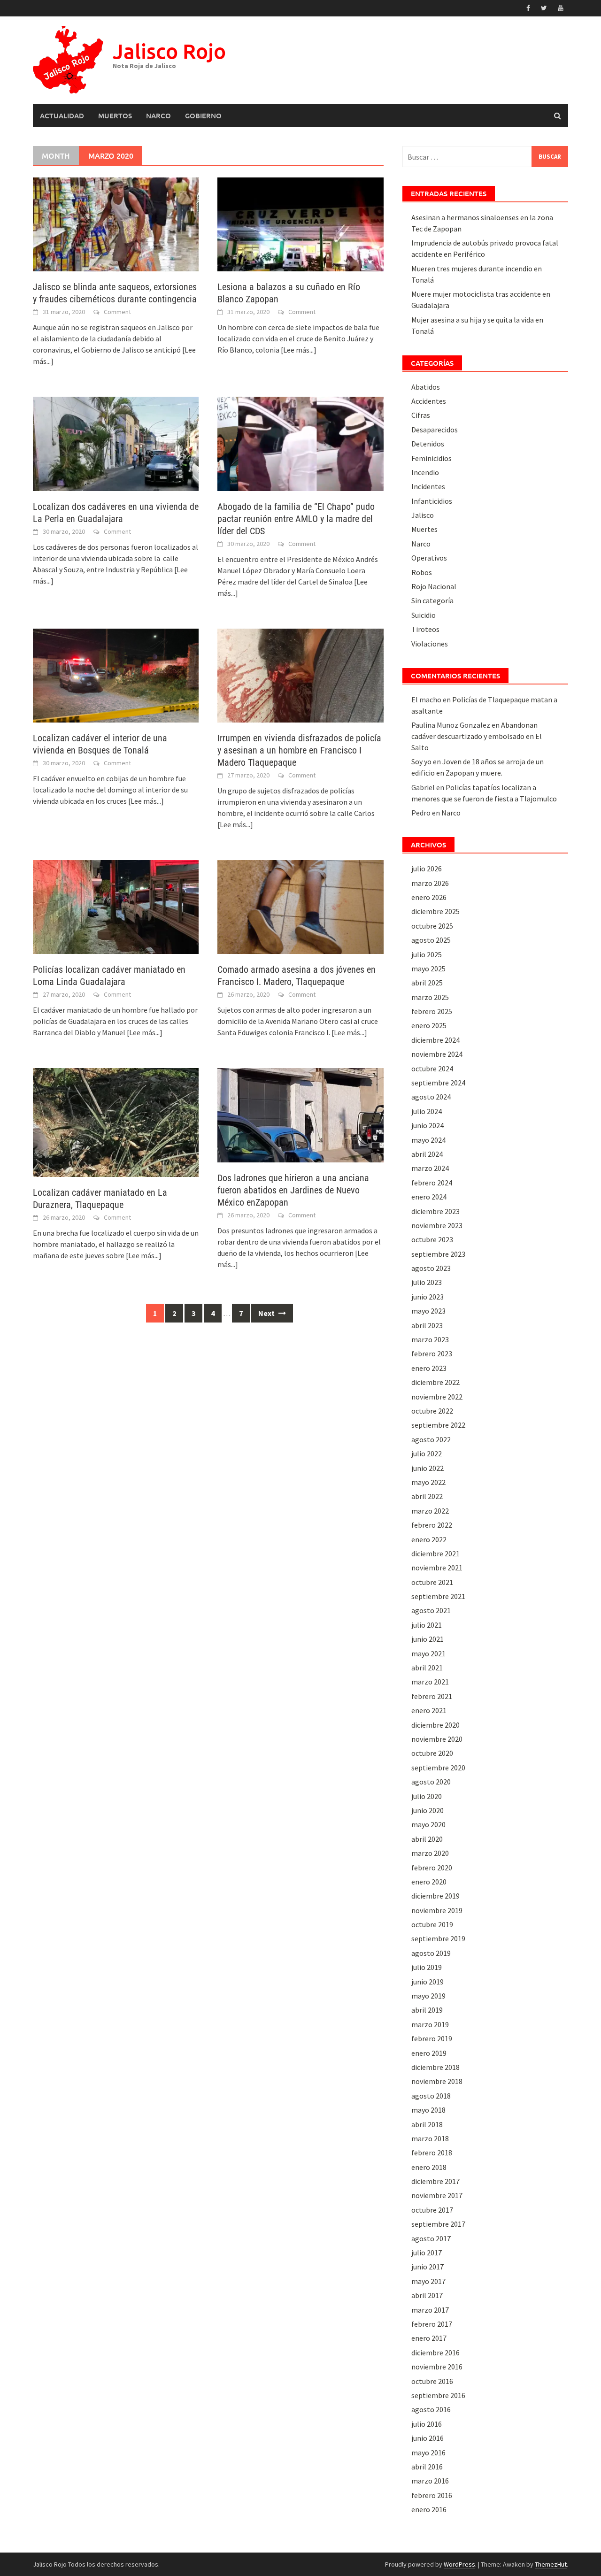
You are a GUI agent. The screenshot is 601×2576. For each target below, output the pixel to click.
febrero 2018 (432, 2153)
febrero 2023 (432, 1353)
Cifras (421, 415)
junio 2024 (428, 1125)
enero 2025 (429, 1025)
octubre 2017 (432, 2210)
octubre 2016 (432, 2381)
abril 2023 (427, 1325)
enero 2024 (429, 1197)
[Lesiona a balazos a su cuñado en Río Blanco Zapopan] (300, 223)
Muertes (424, 529)
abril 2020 (427, 1839)
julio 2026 (427, 869)
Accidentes (429, 401)
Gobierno (203, 115)
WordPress (459, 2564)
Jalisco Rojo (169, 51)
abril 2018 (427, 2124)
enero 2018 (429, 2167)
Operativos (429, 558)
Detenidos (428, 444)
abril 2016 (427, 2467)
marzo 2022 (430, 1511)
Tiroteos (425, 629)
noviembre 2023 (437, 1225)
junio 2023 (428, 1297)
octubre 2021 (432, 1582)
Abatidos (426, 387)
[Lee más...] (299, 350)
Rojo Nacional (434, 586)
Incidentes (428, 486)
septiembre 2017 (438, 2224)
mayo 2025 (428, 969)
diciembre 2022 (435, 1382)
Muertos (115, 115)
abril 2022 (427, 1496)
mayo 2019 (428, 1996)
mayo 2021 (428, 1653)
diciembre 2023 (435, 1211)
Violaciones (430, 644)
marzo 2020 (430, 1853)
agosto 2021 (431, 1610)
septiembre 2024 (438, 1083)
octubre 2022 (432, 1411)
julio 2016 (427, 2424)
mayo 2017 (428, 2281)
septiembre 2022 (438, 1425)
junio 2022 (428, 1468)
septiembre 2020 (438, 1768)
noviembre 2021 (437, 1568)
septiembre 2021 (438, 1596)
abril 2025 (427, 983)
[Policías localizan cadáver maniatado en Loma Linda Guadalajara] (116, 906)
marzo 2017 (430, 2310)
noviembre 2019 (437, 1910)
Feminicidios (431, 458)
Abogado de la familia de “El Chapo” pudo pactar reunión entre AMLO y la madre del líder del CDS (296, 519)
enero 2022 (429, 1539)
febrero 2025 (432, 1011)
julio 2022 (427, 1453)
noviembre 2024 (437, 1054)
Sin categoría (432, 600)
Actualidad (62, 115)
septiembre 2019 (438, 1938)
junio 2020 (428, 1810)
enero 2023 (429, 1368)
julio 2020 (427, 1796)
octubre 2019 (432, 1924)
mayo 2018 (428, 2110)
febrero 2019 (432, 2038)
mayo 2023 (428, 1311)
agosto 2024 (431, 1097)
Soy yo (421, 761)
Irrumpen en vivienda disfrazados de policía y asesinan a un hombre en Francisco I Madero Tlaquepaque (299, 750)
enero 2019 (429, 2053)
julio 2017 (427, 2253)
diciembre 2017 (435, 2181)
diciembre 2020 (435, 1725)
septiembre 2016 (438, 2395)
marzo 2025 (430, 997)
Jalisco (423, 515)
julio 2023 (427, 1282)
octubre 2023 (432, 1239)
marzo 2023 (430, 1339)
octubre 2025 (432, 926)
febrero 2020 (432, 1868)
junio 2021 (428, 1639)
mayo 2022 (428, 1482)
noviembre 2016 (437, 2367)
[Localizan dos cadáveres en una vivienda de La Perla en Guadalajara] (116, 443)
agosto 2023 (431, 1268)
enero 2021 (429, 1710)
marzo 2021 (430, 1682)
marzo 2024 (430, 1168)
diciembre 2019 (435, 1896)
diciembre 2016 (435, 2353)
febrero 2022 (432, 1525)
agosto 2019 (431, 1953)
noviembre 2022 (437, 1397)
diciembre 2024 (435, 1040)
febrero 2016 (432, 2495)
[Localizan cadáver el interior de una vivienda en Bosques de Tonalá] (116, 675)
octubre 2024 (432, 1069)
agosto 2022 (431, 1439)
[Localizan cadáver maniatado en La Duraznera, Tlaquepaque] (116, 1122)
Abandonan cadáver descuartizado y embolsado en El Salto (477, 736)
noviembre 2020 (437, 1739)
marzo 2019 (430, 2024)
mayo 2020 (428, 1824)
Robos (422, 572)
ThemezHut (551, 2564)
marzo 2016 (430, 2481)
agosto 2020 (431, 1782)
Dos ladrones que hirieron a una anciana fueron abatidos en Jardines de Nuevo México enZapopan (293, 1190)
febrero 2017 (432, 2324)
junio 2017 (428, 2267)
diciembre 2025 (435, 911)
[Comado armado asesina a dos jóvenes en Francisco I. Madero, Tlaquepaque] (300, 906)
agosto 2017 (431, 2238)
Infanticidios (432, 501)
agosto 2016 (431, 2409)
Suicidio (424, 615)
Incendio (425, 472)
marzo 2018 (430, 2138)
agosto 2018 (431, 2096)
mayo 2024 (428, 1140)
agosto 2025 (431, 940)
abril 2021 (427, 1668)
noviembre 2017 (437, 2195)
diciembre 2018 (435, 2067)
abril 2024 (427, 1154)
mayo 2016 (428, 2453)
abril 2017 (427, 2295)
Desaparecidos (435, 430)
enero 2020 (429, 1882)
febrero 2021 (432, 1696)
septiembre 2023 (438, 1254)
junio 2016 (428, 2438)
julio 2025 (427, 954)
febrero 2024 (432, 1183)
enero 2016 (429, 2509)
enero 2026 (429, 897)
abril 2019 (427, 2010)
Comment (117, 312)
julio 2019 (427, 1967)
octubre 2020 (432, 1753)
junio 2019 (428, 1982)
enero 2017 (429, 2338)
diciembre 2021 (435, 1553)
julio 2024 (427, 1111)
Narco (158, 115)
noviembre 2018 (437, 2081)
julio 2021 (427, 1625)
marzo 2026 (430, 883)
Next (267, 1313)
